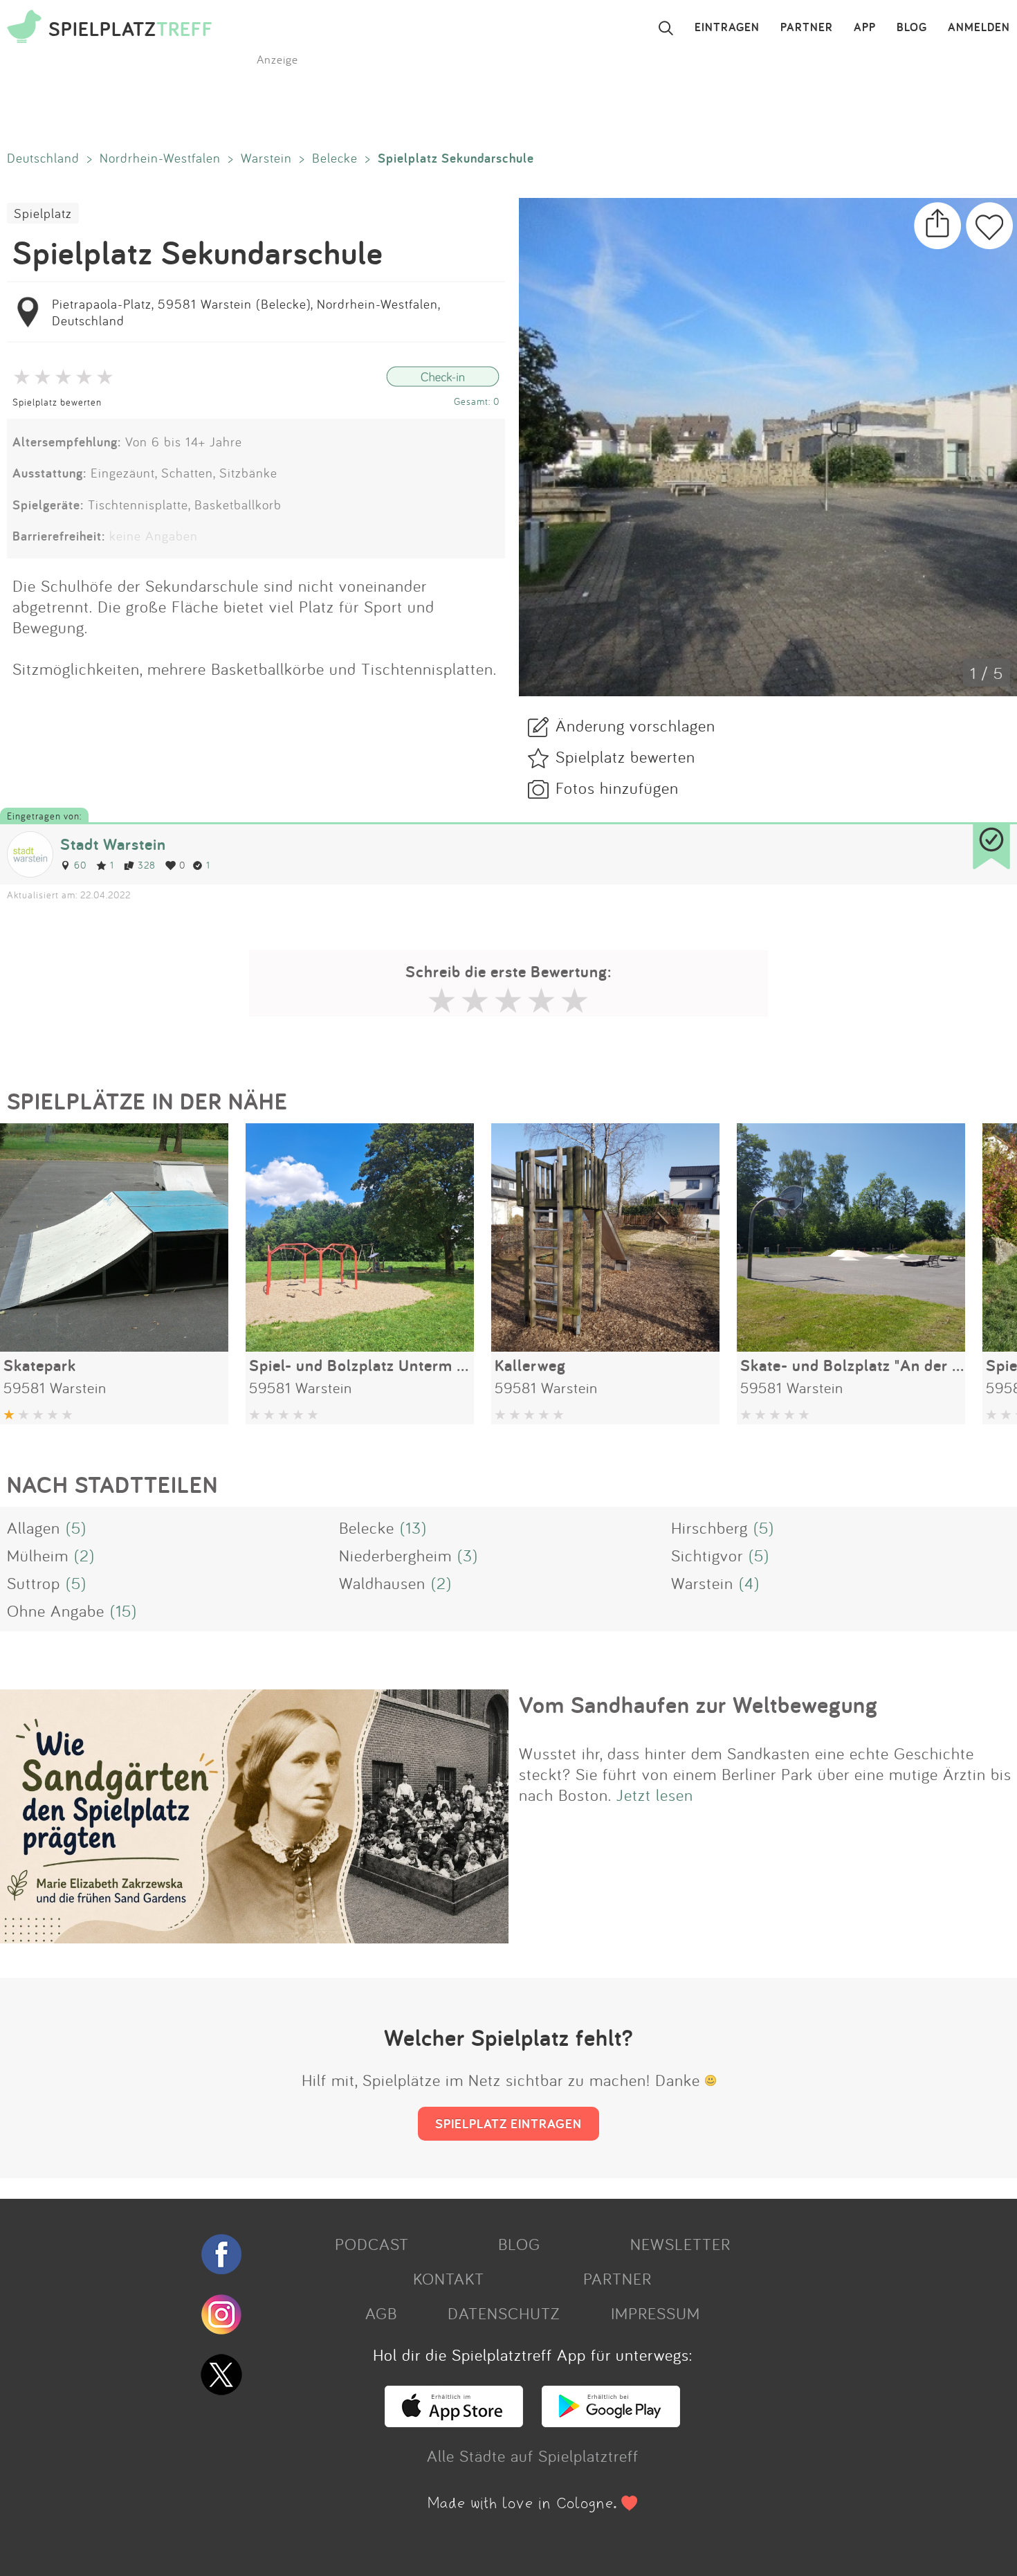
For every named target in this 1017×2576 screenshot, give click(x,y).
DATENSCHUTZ (504, 2313)
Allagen (34, 1527)
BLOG (912, 28)
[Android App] (611, 2421)
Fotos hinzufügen (617, 788)
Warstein (266, 158)
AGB (381, 2313)
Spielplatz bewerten (57, 402)
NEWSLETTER (680, 2244)
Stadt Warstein (113, 844)
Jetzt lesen (655, 1795)
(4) (749, 1583)
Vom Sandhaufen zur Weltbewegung (698, 1705)
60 (80, 865)
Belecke (335, 158)
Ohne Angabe (56, 1611)
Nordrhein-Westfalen (160, 158)
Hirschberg (709, 1527)
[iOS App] (454, 2421)
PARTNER (807, 28)
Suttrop (34, 1583)
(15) (123, 1611)
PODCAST (372, 2244)
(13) (413, 1527)
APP (865, 28)
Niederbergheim (395, 1555)
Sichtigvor (707, 1555)
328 (147, 865)
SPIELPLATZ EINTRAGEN (508, 2123)
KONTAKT (449, 2278)
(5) (76, 1527)
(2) (84, 1555)
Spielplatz (43, 213)
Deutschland (43, 158)
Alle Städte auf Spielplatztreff (533, 2456)
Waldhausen (382, 1583)
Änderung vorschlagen (635, 725)
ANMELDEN (979, 28)
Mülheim (38, 1555)
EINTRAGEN (727, 28)
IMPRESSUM (656, 2313)
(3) (468, 1555)
